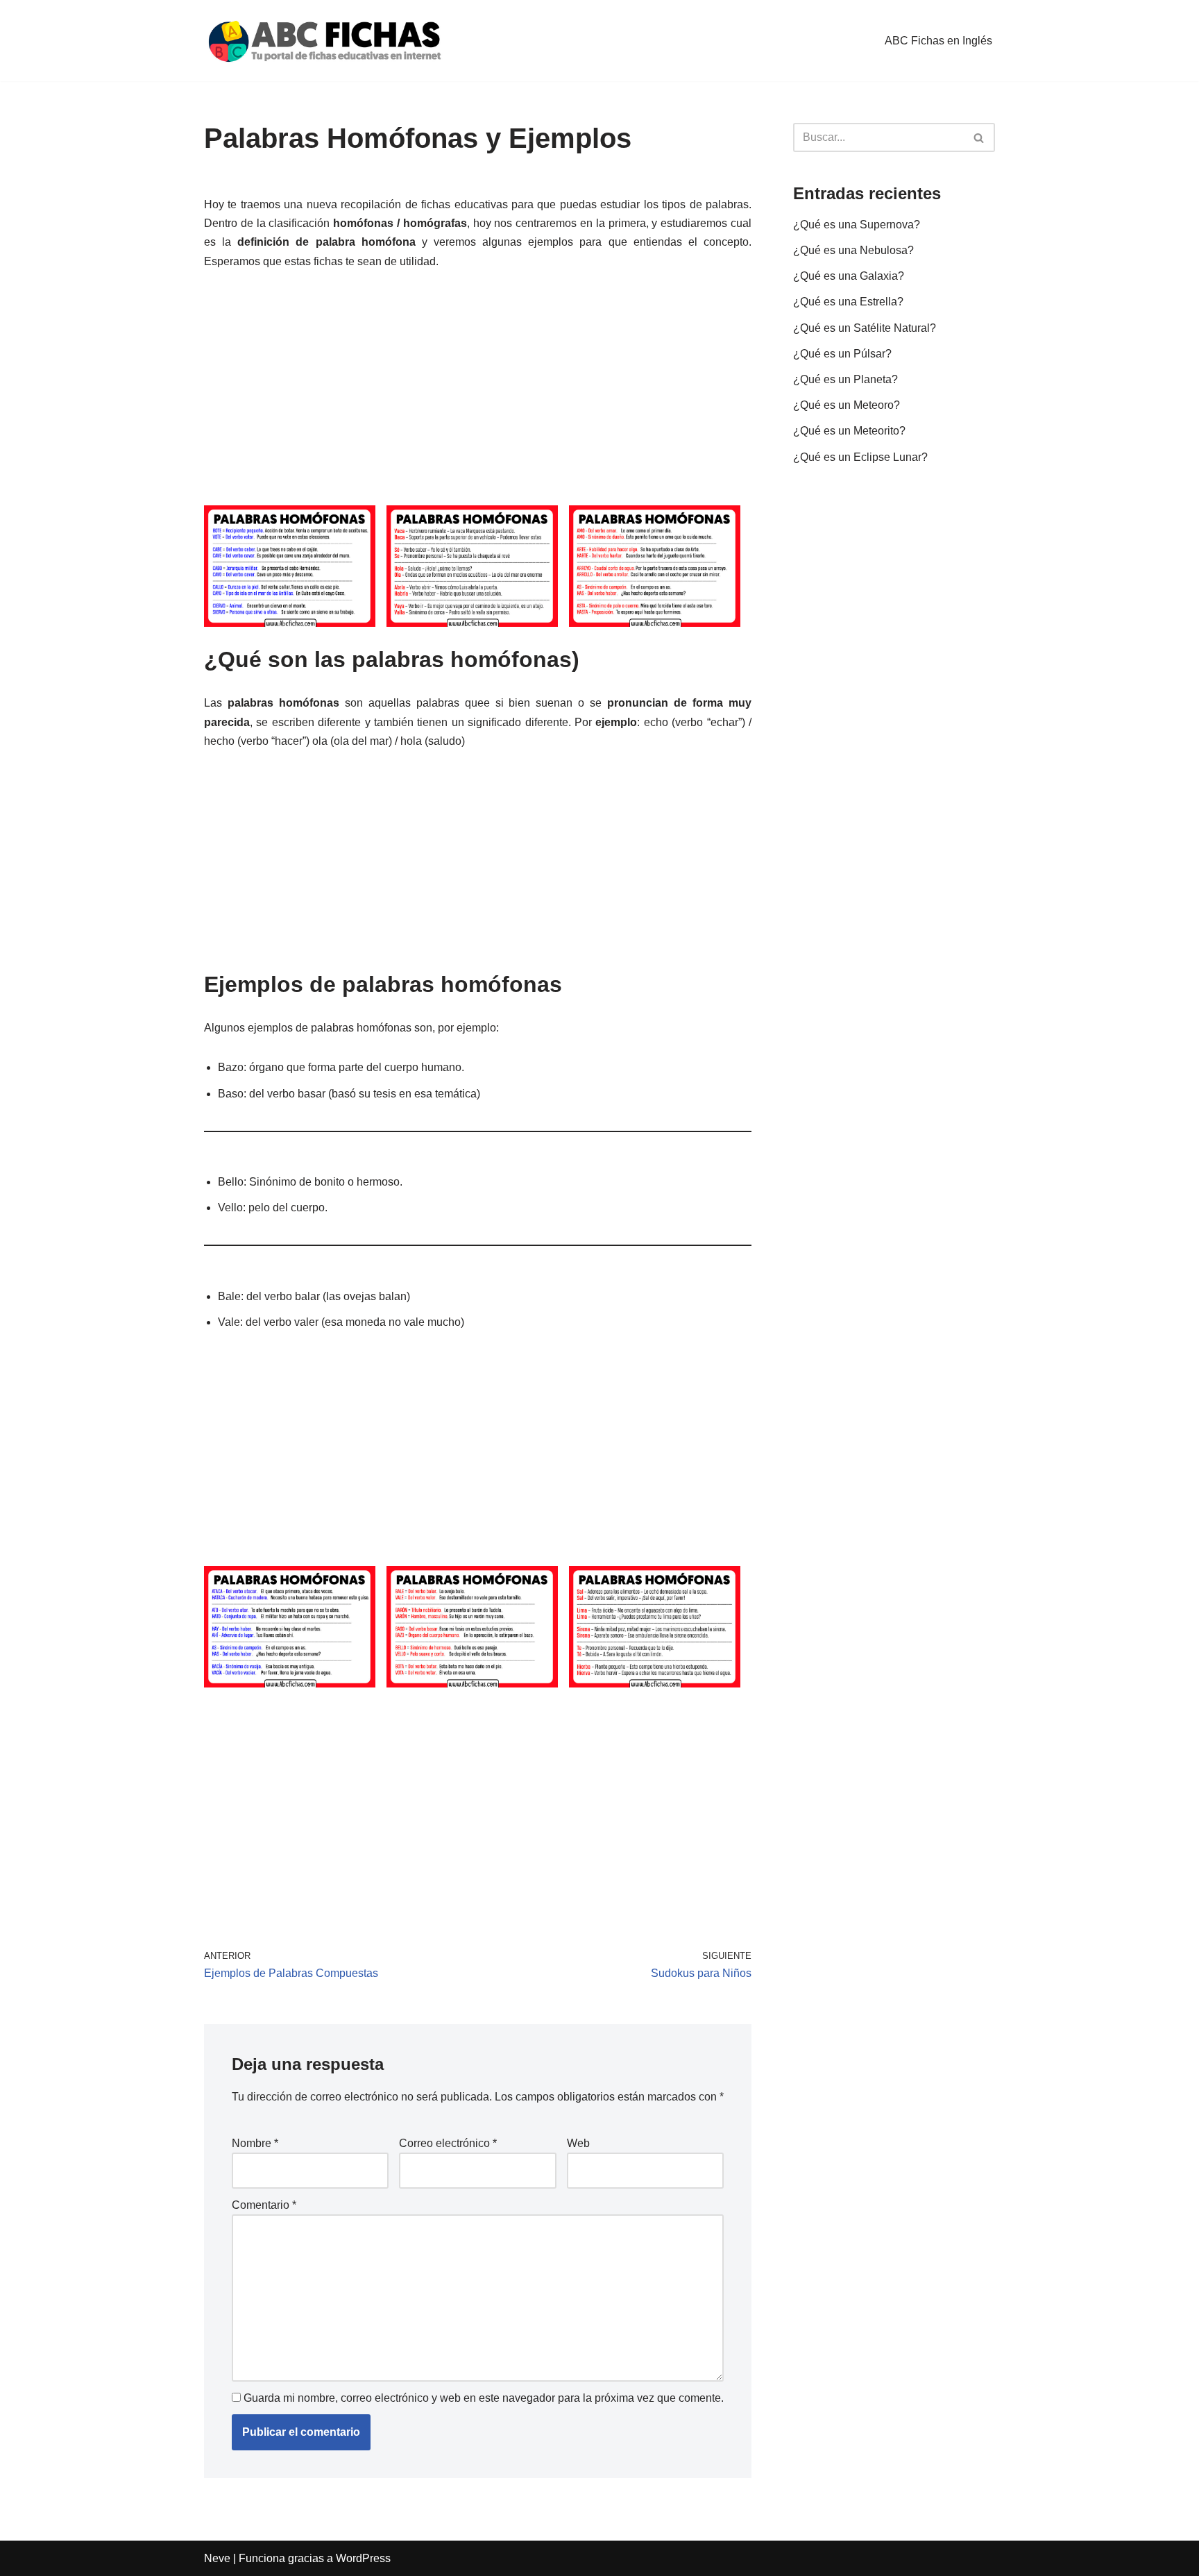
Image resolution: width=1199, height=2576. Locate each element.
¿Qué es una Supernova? (857, 225)
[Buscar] (979, 137)
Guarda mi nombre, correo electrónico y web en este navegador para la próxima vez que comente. (484, 2398)
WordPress (363, 2558)
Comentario (264, 2205)
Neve (217, 2558)
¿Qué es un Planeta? (845, 379)
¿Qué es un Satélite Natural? (865, 328)
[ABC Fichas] (325, 41)
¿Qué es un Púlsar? (842, 354)
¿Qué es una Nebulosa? (853, 250)
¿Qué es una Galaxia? (849, 276)
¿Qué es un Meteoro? (847, 405)
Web (578, 2143)
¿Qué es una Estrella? (848, 302)
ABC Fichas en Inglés (938, 41)
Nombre (255, 2143)
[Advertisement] (478, 389)
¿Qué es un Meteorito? (849, 431)
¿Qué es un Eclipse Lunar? (860, 457)
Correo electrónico (448, 2143)
